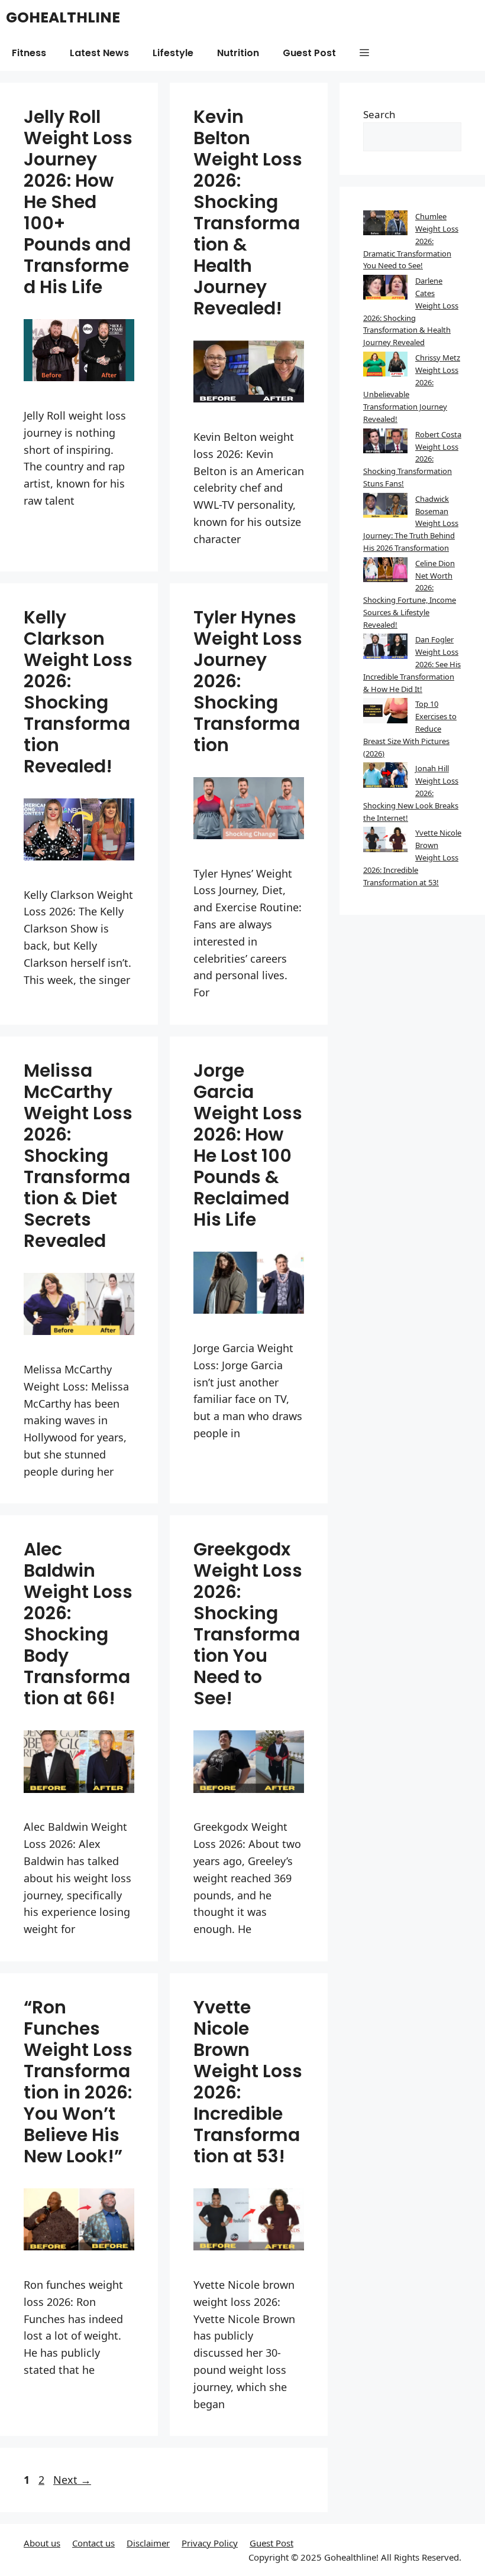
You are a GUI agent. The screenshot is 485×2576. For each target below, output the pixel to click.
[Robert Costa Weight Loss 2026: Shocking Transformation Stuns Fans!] (385, 443)
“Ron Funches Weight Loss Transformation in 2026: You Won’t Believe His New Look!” (78, 2082)
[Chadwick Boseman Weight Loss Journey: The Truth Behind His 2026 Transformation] (385, 507)
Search (379, 114)
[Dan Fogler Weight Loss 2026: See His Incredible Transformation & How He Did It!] (385, 648)
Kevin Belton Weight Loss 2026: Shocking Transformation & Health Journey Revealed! (248, 212)
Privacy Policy (210, 2543)
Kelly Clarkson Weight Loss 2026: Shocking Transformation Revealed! (78, 692)
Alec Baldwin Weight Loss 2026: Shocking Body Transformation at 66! (78, 1624)
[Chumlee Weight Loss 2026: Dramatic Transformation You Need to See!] (385, 225)
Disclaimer (148, 2543)
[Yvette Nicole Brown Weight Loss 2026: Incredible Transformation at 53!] (385, 841)
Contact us (93, 2543)
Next (72, 2480)
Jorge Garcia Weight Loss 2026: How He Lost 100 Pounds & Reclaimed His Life (248, 1145)
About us (42, 2543)
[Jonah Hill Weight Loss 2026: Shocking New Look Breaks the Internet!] (385, 777)
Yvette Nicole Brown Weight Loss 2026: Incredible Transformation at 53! (248, 2082)
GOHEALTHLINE (63, 17)
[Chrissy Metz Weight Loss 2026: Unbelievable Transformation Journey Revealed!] (385, 366)
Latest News (99, 53)
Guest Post (309, 53)
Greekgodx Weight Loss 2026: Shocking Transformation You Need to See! (248, 1624)
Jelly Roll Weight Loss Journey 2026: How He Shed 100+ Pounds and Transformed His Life (78, 202)
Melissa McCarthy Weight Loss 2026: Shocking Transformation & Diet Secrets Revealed (78, 1156)
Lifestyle (173, 53)
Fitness (29, 53)
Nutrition (238, 53)
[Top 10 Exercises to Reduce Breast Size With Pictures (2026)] (385, 712)
